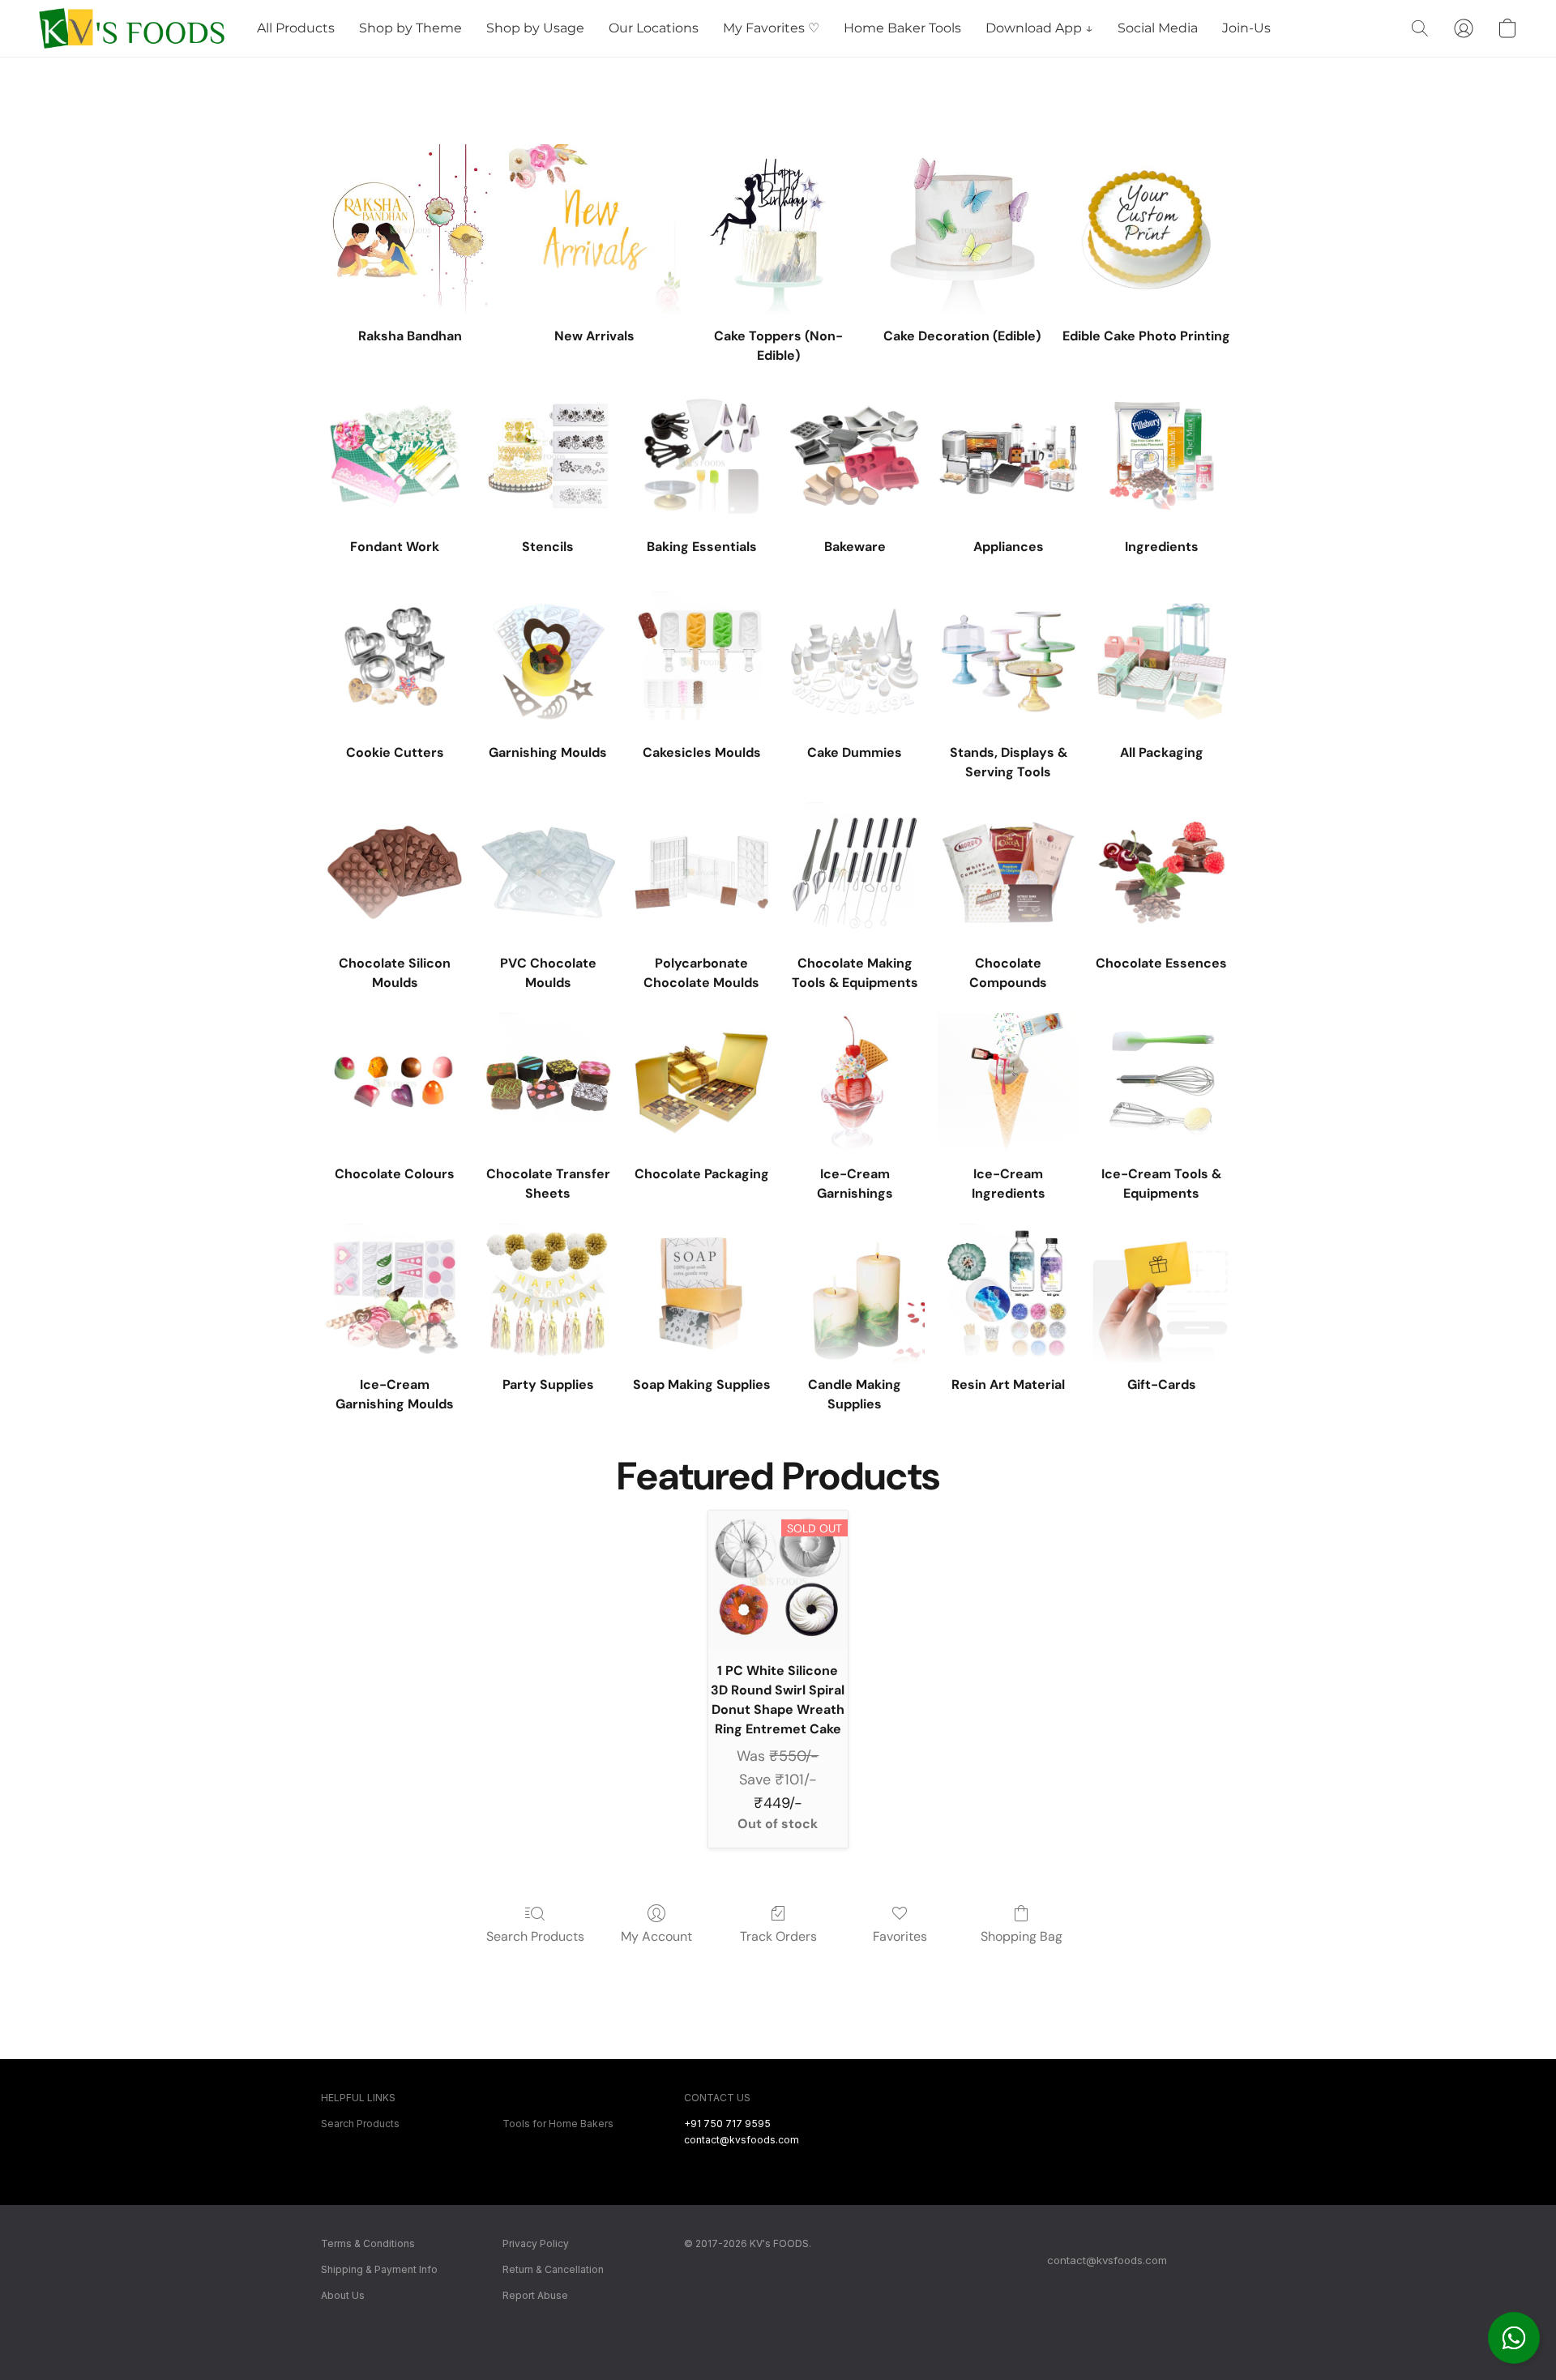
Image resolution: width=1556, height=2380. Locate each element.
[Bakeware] (855, 456)
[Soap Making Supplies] (701, 1294)
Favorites (900, 1936)
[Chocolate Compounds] (1008, 872)
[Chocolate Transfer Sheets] (548, 1083)
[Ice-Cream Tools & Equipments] (1162, 1083)
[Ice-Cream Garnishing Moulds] (394, 1294)
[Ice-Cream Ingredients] (1008, 1083)
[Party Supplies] (548, 1294)
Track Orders (778, 1936)
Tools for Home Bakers (558, 2124)
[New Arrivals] (594, 230)
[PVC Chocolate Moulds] (548, 872)
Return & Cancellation (553, 2269)
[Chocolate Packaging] (701, 1083)
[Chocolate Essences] (1162, 872)
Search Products (535, 1936)
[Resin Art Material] (1008, 1294)
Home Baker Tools (902, 28)
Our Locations (654, 28)
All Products (296, 28)
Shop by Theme (410, 28)
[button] (1514, 2338)
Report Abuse (535, 2295)
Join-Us (1246, 28)
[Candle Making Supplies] (855, 1294)
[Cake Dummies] (855, 662)
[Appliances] (1008, 456)
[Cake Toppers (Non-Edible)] (778, 230)
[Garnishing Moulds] (548, 662)
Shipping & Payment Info (379, 2269)
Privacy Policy (536, 2243)
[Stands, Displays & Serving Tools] (1008, 662)
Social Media (1158, 28)
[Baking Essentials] (701, 456)
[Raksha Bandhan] (410, 230)
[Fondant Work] (394, 456)
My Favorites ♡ (771, 28)
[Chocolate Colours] (394, 1083)
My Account (656, 1936)
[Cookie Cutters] (394, 662)
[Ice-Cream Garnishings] (855, 1083)
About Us (343, 2295)
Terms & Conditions (368, 2243)
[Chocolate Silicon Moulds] (394, 872)
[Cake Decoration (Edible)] (962, 230)
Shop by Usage (535, 28)
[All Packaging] (1162, 662)
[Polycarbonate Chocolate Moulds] (701, 872)
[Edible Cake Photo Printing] (1146, 230)
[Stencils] (548, 456)
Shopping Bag (1022, 1936)
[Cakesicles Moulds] (701, 662)
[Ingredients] (1162, 456)
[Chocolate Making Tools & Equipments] (855, 872)
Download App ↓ (1039, 28)
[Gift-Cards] (1162, 1294)
